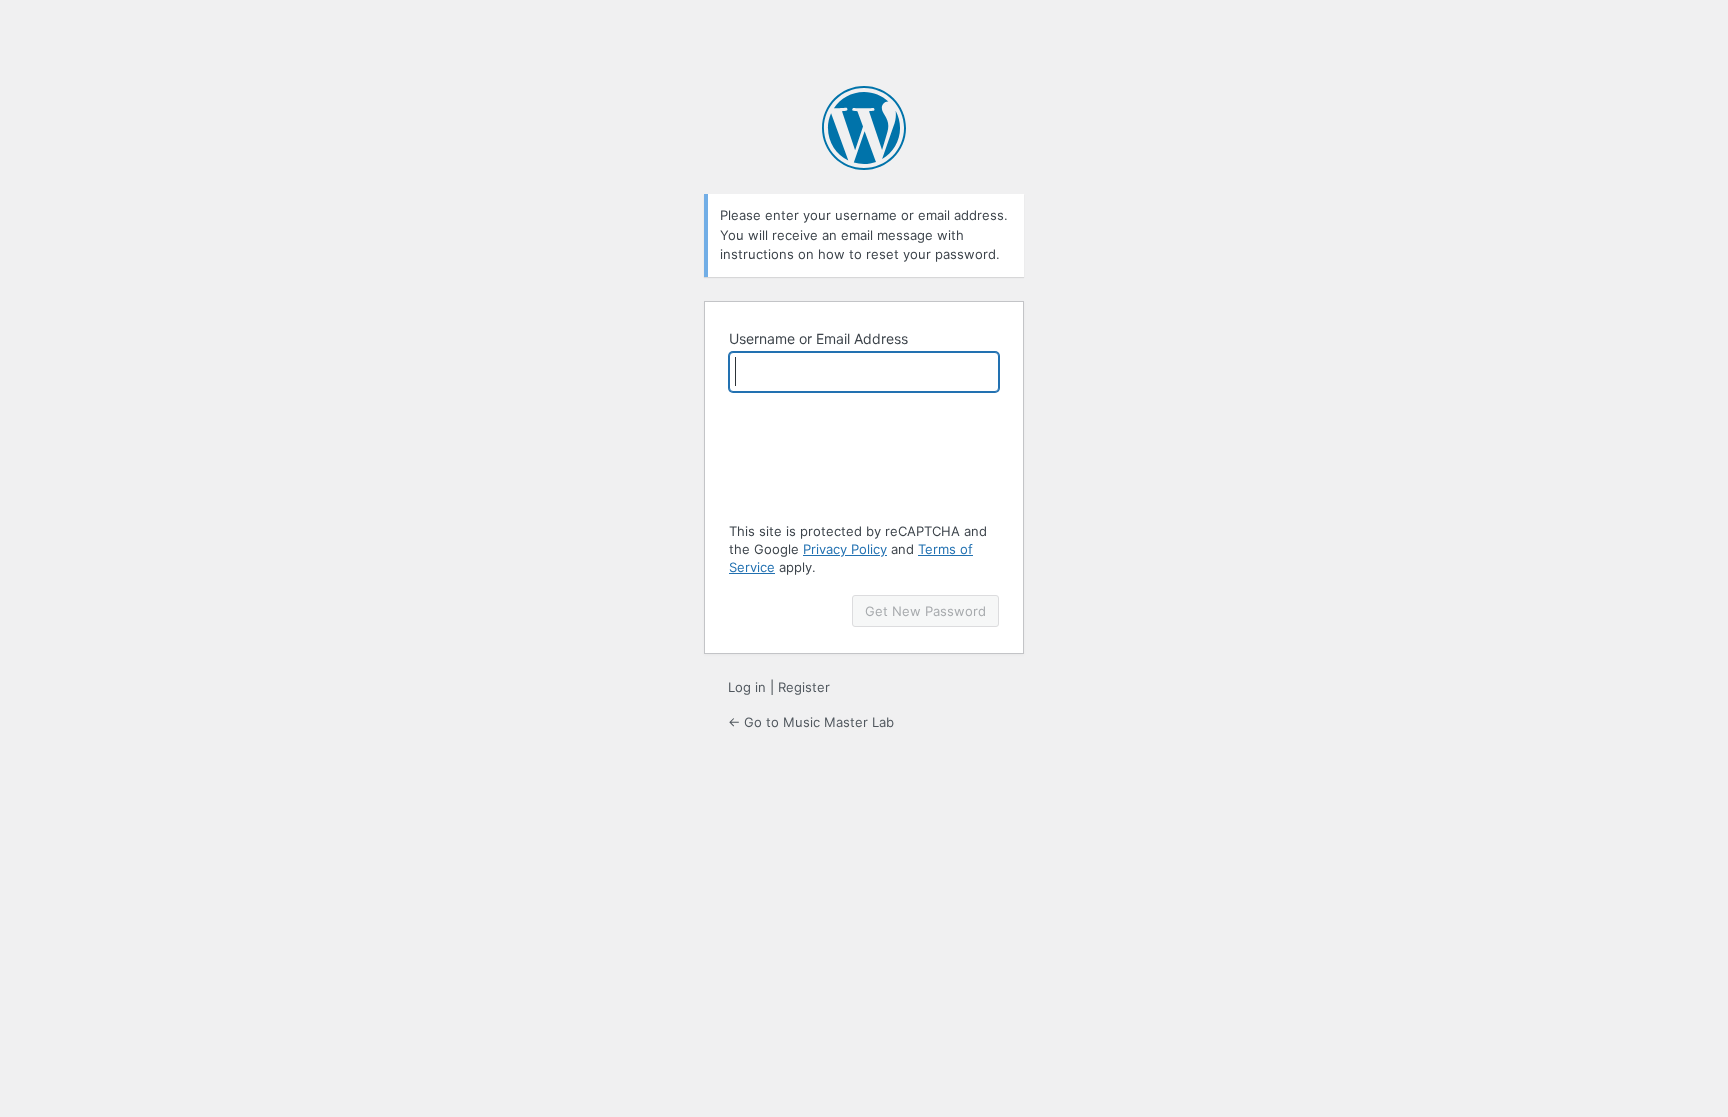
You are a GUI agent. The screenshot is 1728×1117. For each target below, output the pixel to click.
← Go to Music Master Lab (811, 722)
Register (804, 687)
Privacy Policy (845, 549)
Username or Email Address (818, 338)
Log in (747, 687)
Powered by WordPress (864, 128)
